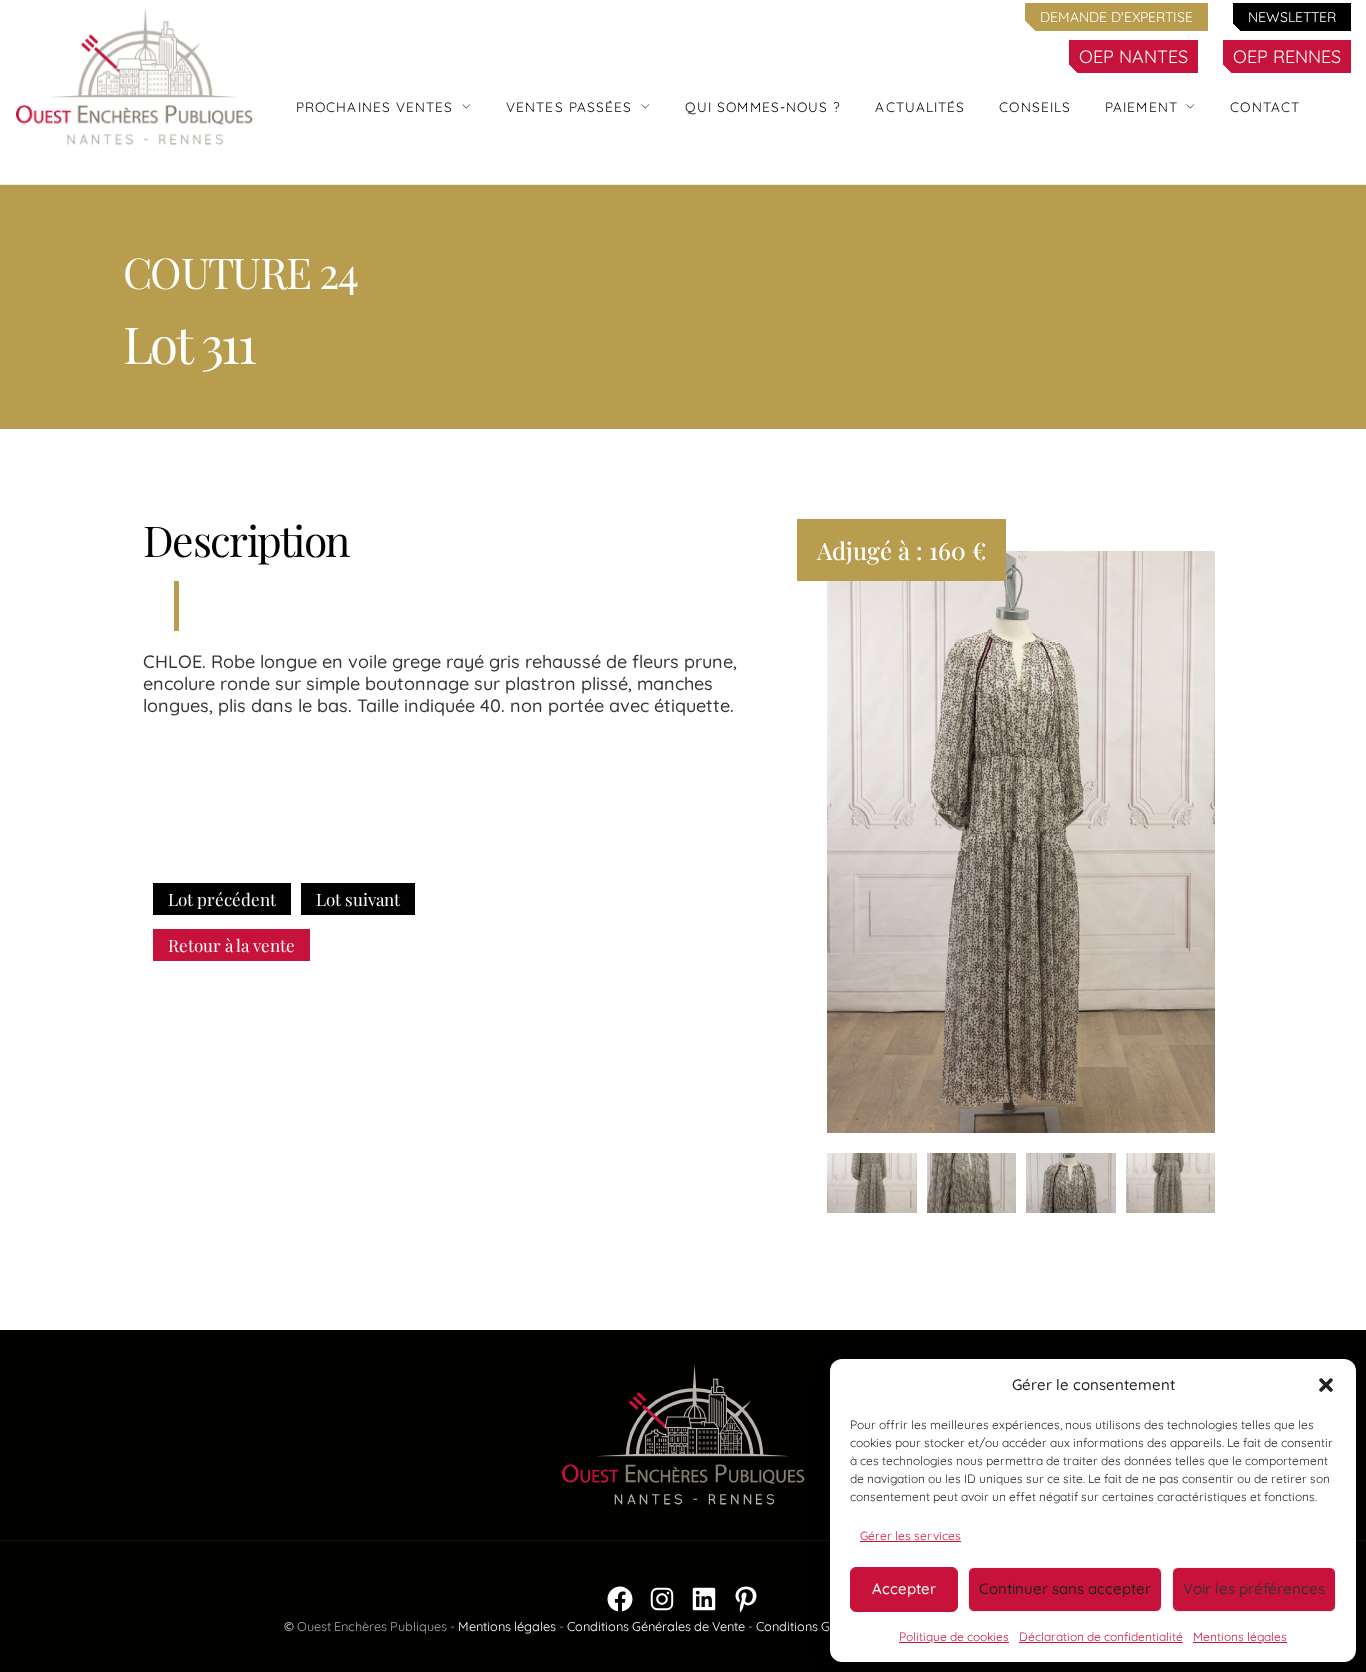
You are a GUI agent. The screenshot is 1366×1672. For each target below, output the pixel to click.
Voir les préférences (1254, 1588)
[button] (1326, 1385)
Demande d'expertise (1116, 17)
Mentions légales (1240, 1636)
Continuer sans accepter (1065, 1588)
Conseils (1035, 106)
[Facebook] (620, 1599)
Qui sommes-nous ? (763, 106)
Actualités (920, 106)
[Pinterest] (746, 1599)
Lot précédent (222, 899)
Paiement (1141, 106)
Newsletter (1292, 17)
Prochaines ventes (375, 106)
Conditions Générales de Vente (656, 1626)
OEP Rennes (1287, 56)
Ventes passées (569, 106)
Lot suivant (358, 899)
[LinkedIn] (704, 1599)
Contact (1265, 106)
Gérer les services (910, 1535)
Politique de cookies (954, 1636)
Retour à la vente (231, 945)
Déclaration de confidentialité (1101, 1636)
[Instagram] (662, 1599)
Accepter (904, 1588)
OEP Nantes (1133, 56)
